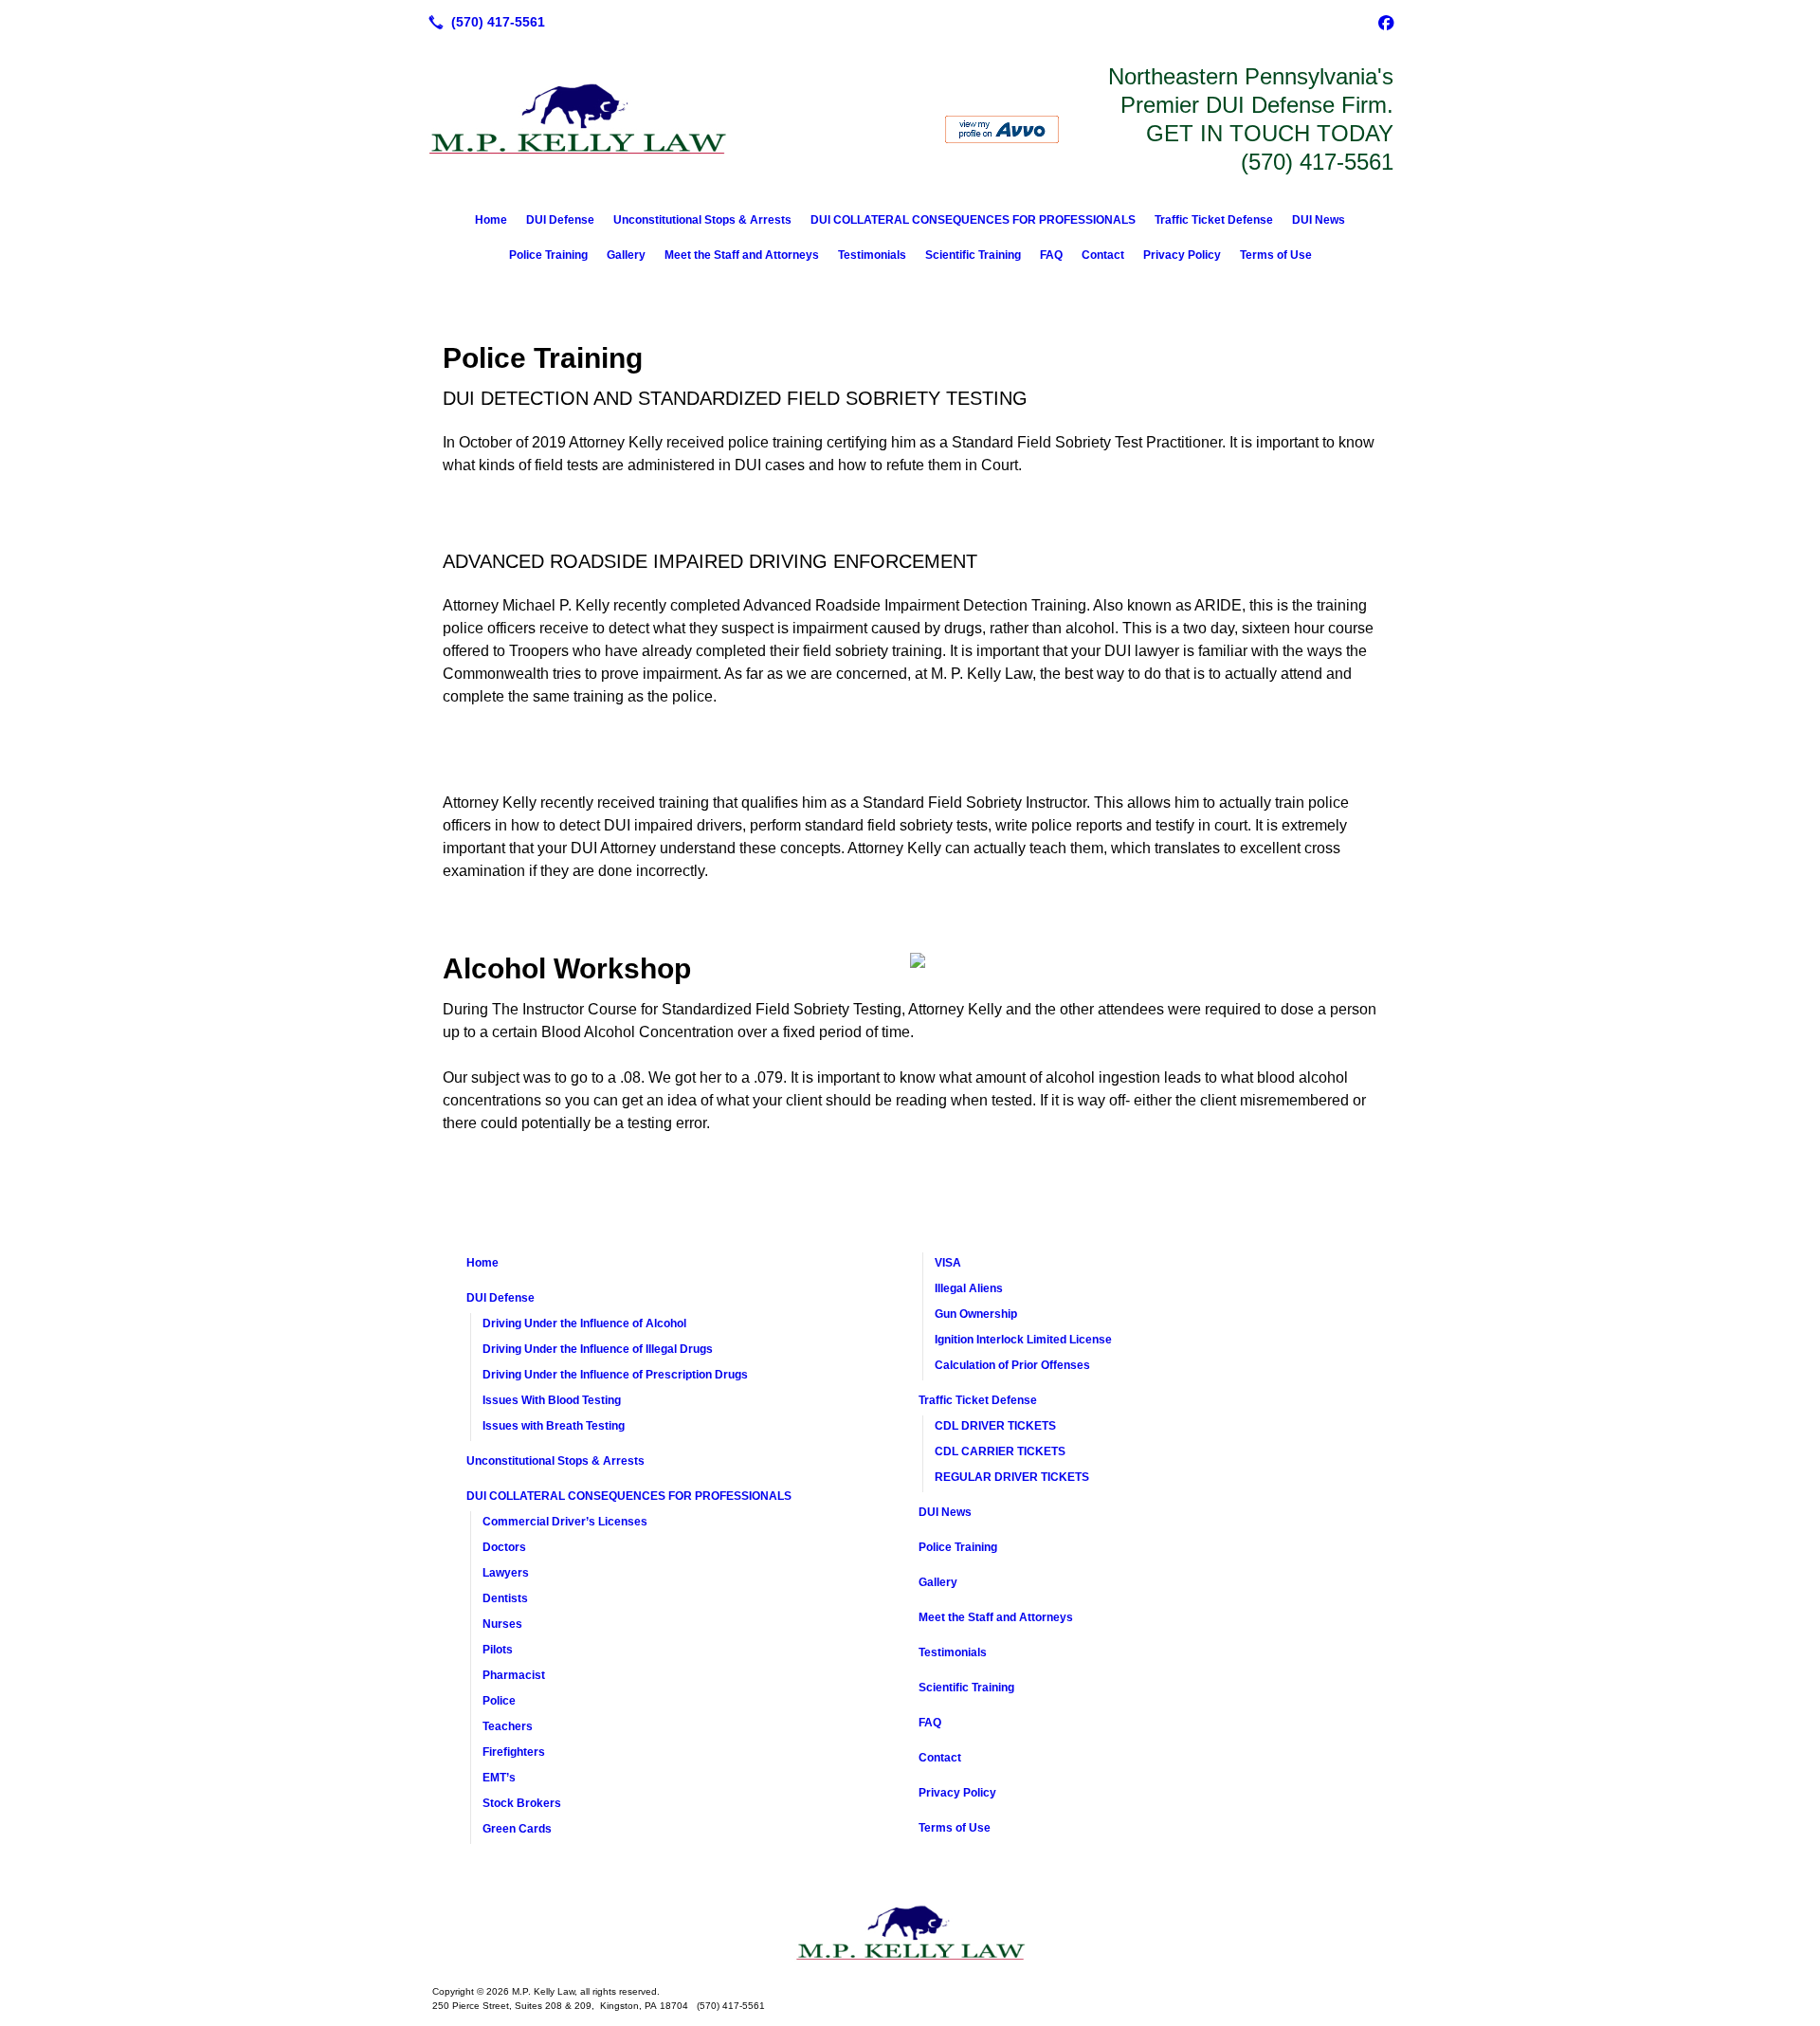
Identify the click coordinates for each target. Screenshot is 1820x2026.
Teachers (508, 1726)
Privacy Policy (1182, 255)
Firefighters (514, 1752)
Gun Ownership (976, 1314)
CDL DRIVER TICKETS (995, 1426)
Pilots (498, 1650)
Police (499, 1701)
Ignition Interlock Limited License (1023, 1340)
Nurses (502, 1624)
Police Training (548, 255)
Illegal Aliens (969, 1288)
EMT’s (499, 1778)
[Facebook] (1386, 22)
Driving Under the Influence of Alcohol (584, 1323)
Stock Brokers (522, 1803)
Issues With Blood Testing (552, 1400)
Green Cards (517, 1829)
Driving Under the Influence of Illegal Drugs (598, 1349)
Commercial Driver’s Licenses (565, 1522)
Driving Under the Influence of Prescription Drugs (615, 1375)
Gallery (626, 255)
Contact (1103, 255)
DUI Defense (560, 220)
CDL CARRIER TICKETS (1000, 1451)
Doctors (504, 1547)
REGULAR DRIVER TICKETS (1012, 1477)
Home (491, 220)
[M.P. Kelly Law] (910, 1933)
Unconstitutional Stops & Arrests (702, 220)
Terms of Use (1276, 255)
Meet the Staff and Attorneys (742, 255)
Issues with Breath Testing (554, 1426)
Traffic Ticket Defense (1214, 220)
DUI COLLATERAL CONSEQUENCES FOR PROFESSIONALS (973, 220)
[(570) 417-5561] (483, 22)
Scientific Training (973, 255)
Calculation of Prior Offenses (1012, 1365)
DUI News (1319, 220)
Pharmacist (514, 1675)
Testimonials (872, 255)
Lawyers (506, 1573)
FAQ (1051, 255)
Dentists (505, 1598)
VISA (948, 1263)
